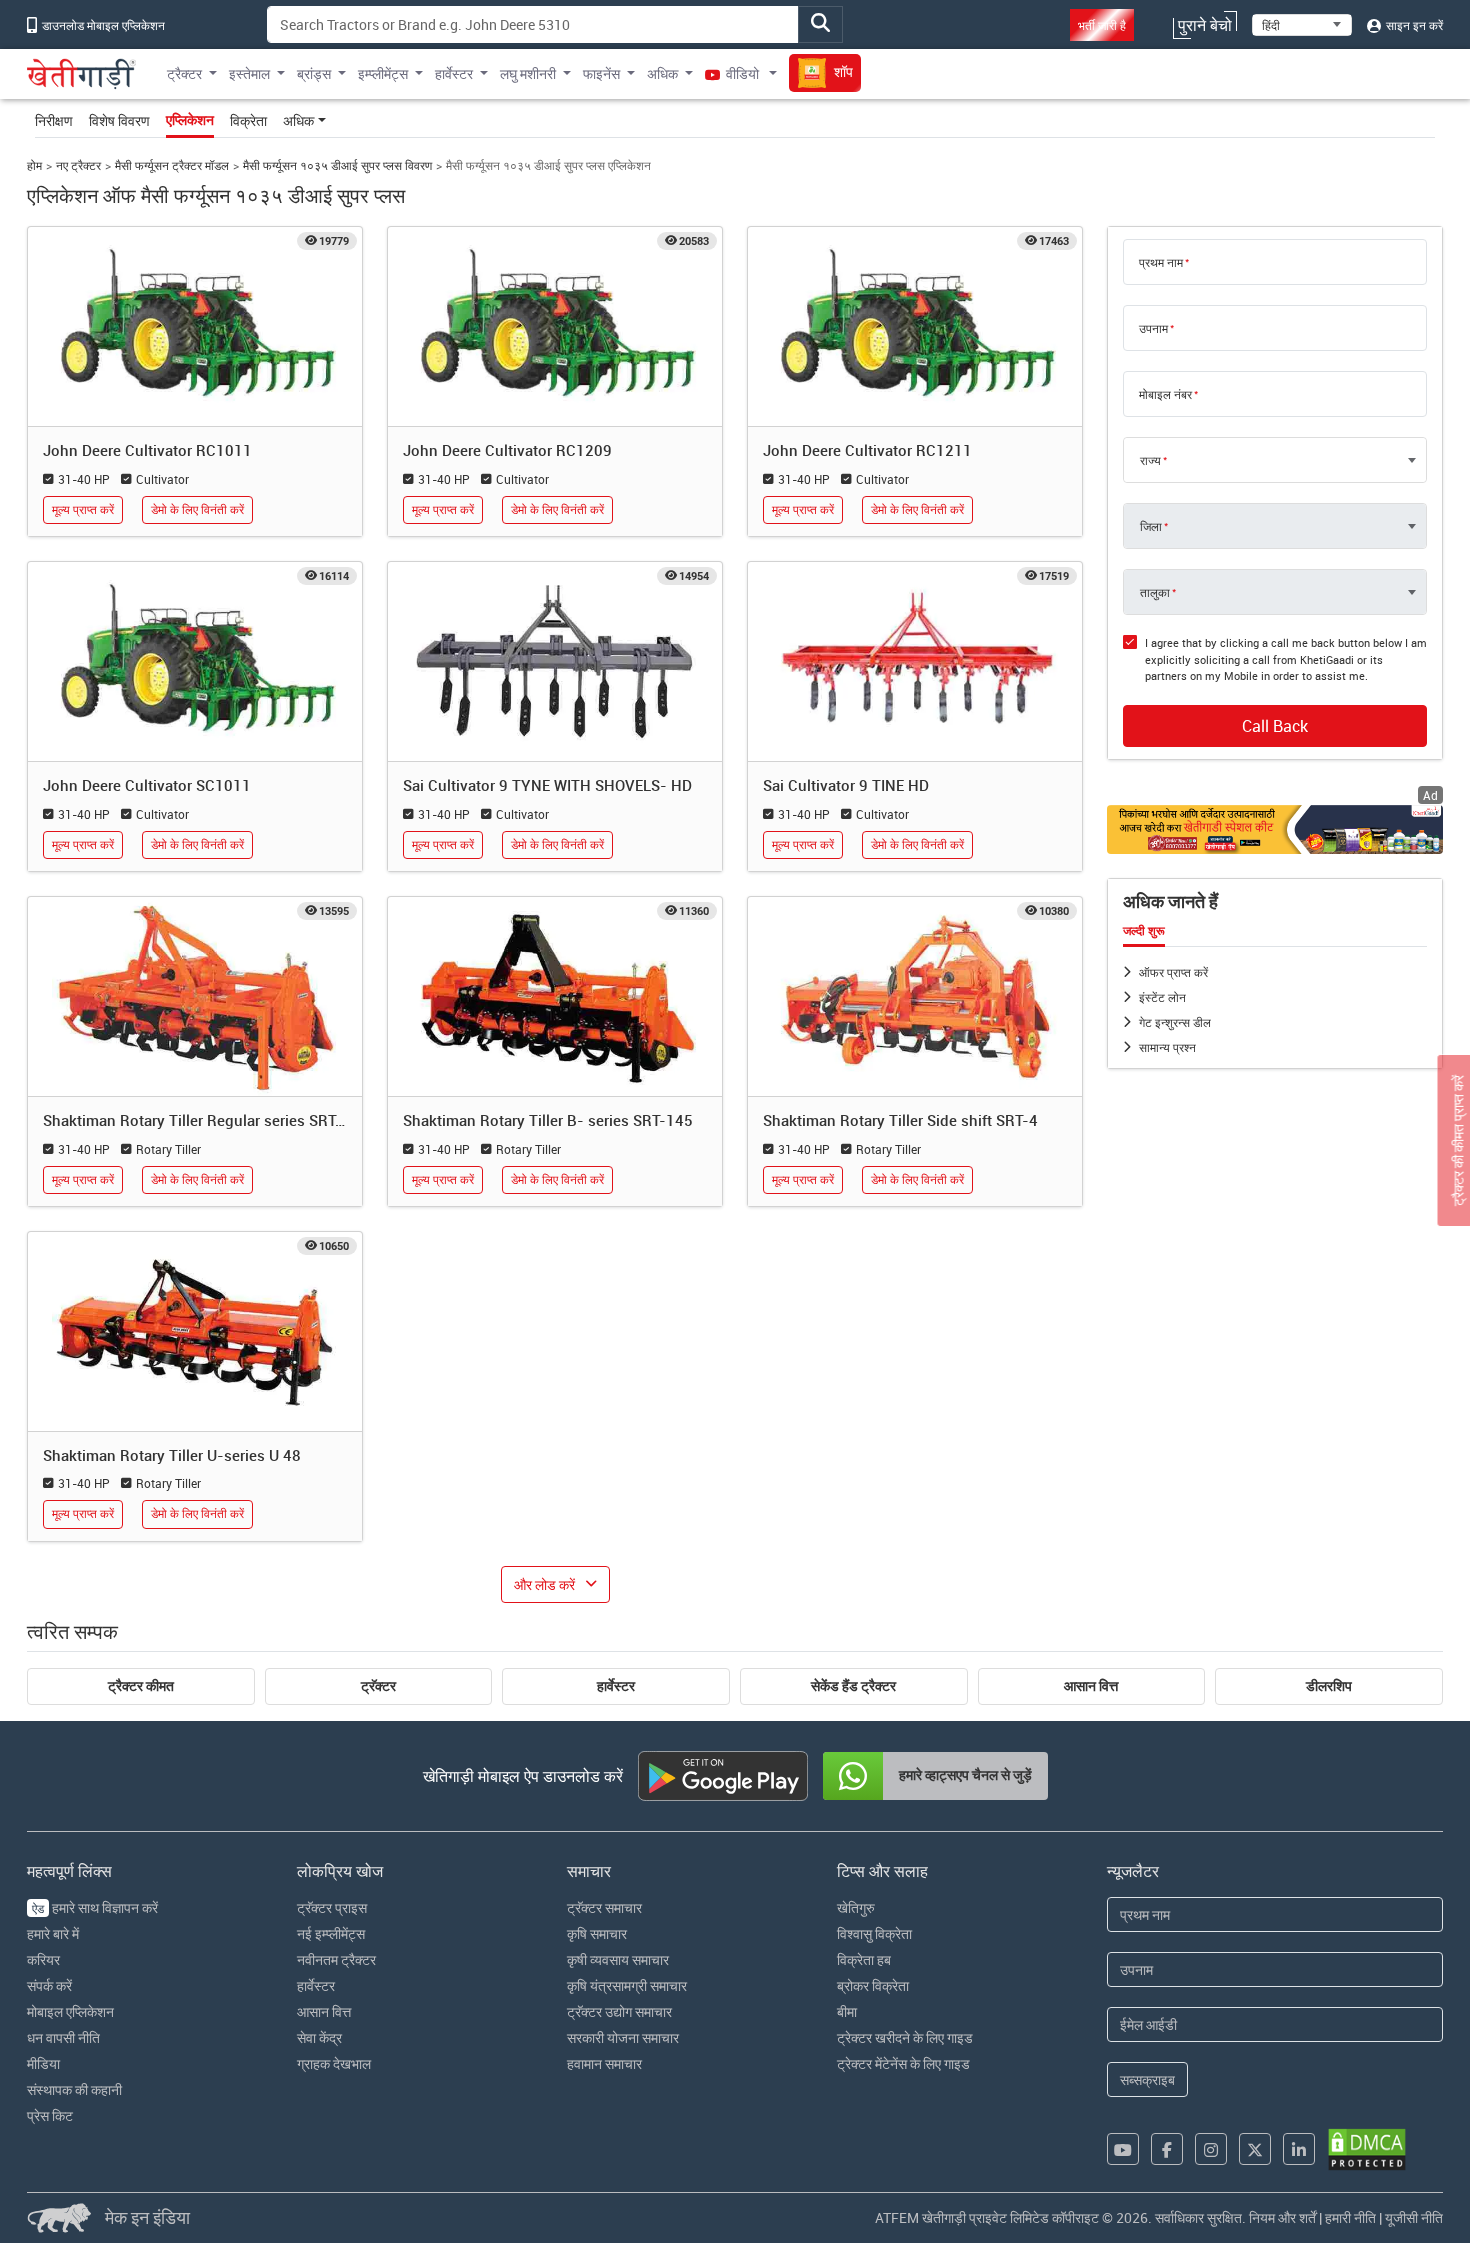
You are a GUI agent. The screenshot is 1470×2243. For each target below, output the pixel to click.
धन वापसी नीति (63, 2037)
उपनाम (1153, 328)
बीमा (847, 2011)
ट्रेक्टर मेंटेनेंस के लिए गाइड (903, 2063)
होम (34, 165)
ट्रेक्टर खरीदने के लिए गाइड (905, 2037)
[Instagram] (1211, 2149)
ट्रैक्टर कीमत (141, 1686)
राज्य (1150, 460)
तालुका (1155, 592)
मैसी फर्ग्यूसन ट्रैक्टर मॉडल (172, 165)
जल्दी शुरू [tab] (1144, 931)
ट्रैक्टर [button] (184, 73)
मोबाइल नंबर (1165, 394)
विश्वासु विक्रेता (874, 1933)
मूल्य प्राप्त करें (83, 509)
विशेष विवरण (119, 120)
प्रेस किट (50, 2115)
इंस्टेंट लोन (1162, 997)
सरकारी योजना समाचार (623, 2037)
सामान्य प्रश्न (1167, 1047)
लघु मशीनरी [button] (528, 73)
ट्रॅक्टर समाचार (604, 1907)
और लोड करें (544, 1584)
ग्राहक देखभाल (334, 2063)
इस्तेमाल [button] (249, 73)
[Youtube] (1123, 2149)
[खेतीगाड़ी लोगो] (81, 74)
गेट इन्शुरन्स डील (1175, 1022)
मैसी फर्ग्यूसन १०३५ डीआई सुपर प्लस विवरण (337, 165)
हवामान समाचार (604, 2063)
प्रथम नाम (1161, 262)
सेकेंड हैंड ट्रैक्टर (853, 1686)
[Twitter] (1255, 2149)
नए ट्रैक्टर (78, 165)
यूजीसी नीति (1414, 2217)
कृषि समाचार (597, 1933)
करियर (43, 1959)
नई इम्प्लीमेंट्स (331, 1933)
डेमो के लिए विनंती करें (197, 509)
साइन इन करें (1413, 25)
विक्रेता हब (864, 1959)
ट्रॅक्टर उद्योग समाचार (619, 2011)
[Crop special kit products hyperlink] (1275, 829)
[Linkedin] (1299, 2149)
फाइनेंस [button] (601, 73)
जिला (1151, 526)
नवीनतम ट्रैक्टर (336, 1959)
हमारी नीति (1350, 2217)
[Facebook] (1167, 2149)
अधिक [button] (662, 73)
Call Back (1275, 726)
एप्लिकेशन (190, 120)
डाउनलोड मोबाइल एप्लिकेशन (102, 25)
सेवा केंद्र (319, 2037)
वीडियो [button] (742, 73)
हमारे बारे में (53, 1933)
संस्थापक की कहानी (74, 2089)
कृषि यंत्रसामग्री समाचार (627, 1985)
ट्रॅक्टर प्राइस (332, 1907)
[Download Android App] (723, 1776)
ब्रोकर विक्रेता (873, 1985)
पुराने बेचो (1205, 25)
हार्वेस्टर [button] (454, 73)
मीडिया (43, 2063)
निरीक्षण (54, 120)
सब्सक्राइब (1147, 2079)
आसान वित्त (1091, 1686)
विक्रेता (248, 120)
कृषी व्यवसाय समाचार (618, 1959)
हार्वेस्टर (616, 1686)
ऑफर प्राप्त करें (1173, 972)
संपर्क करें (49, 1985)
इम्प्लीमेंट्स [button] (383, 73)
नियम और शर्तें (1282, 2217)
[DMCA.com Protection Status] (1367, 2149)
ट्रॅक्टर (378, 1686)
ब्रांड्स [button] (314, 73)
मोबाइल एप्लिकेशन (70, 2011)
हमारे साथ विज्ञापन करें (95, 1907)
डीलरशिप (1329, 1686)
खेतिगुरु (856, 1907)
